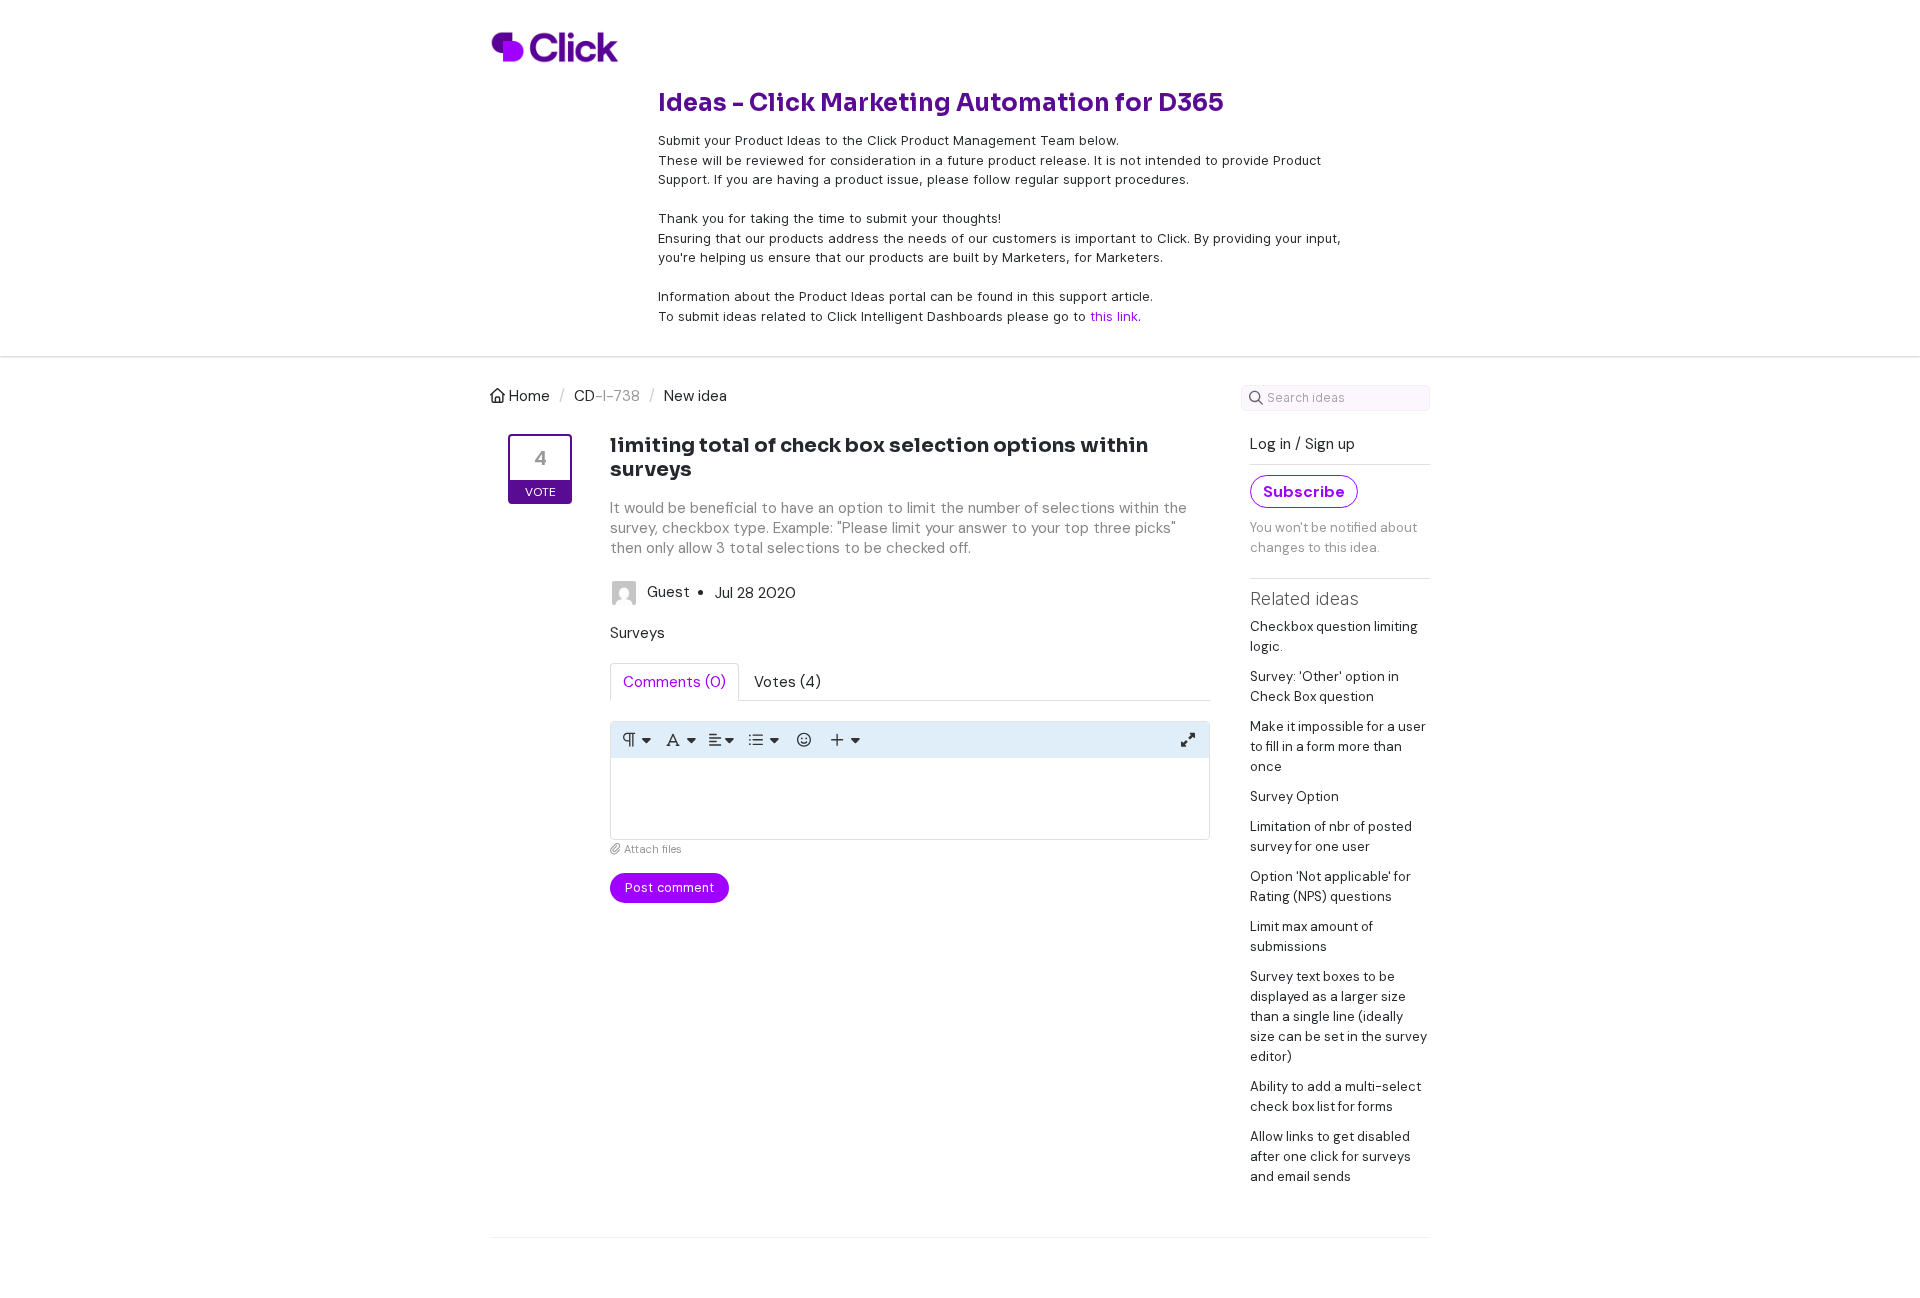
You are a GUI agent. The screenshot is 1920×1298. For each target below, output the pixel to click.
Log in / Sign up (1302, 444)
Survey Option (1294, 796)
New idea (695, 396)
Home (529, 396)
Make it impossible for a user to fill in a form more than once (1338, 746)
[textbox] (910, 798)
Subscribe (1304, 491)
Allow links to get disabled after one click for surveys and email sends (1330, 1156)
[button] (635, 740)
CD (584, 396)
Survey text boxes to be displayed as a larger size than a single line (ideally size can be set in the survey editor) (1338, 1016)
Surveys (637, 633)
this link (1114, 316)
